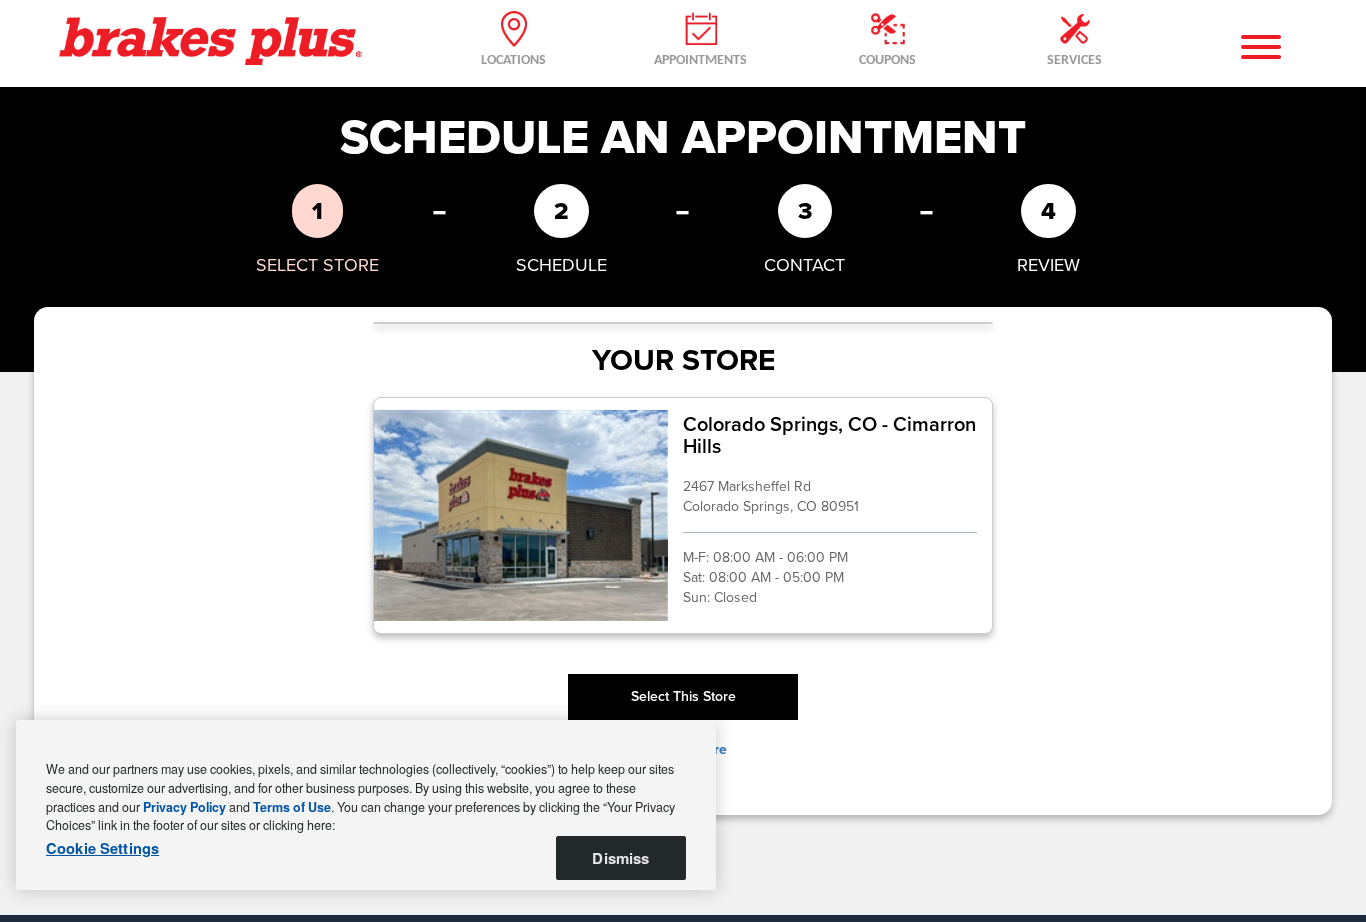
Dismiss (620, 858)
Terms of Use (292, 807)
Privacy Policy (184, 807)
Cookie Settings (102, 849)
